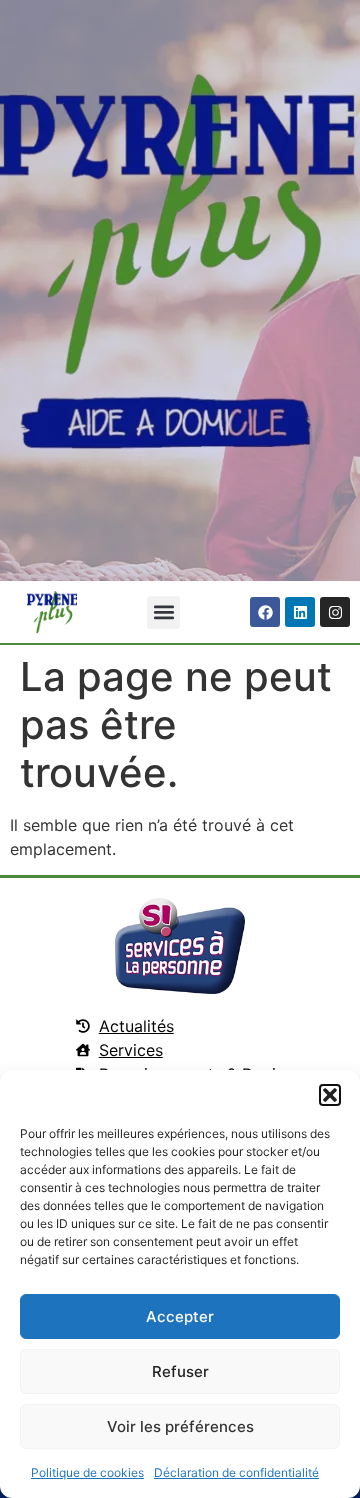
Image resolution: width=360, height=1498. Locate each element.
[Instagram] (335, 612)
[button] (330, 1095)
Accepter (180, 1316)
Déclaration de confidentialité (236, 1472)
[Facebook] (265, 612)
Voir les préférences (180, 1426)
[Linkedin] (300, 612)
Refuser (180, 1371)
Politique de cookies (87, 1472)
